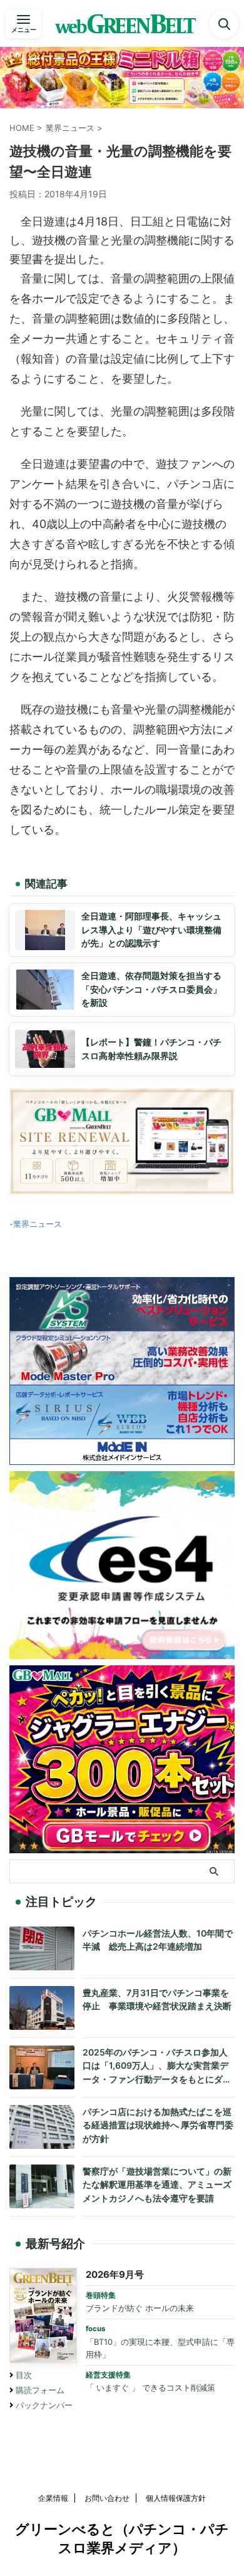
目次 (24, 2375)
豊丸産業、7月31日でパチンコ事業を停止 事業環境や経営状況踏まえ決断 (157, 1999)
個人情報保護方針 (176, 2498)
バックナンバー (44, 2405)
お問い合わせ (107, 2498)
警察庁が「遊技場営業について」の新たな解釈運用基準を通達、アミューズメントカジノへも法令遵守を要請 (157, 2185)
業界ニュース (38, 1224)
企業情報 (53, 2498)
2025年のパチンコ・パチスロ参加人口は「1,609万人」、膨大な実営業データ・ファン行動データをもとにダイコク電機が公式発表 (157, 2066)
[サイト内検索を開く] (224, 24)
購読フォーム (40, 2390)
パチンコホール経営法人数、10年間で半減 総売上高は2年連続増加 (158, 1940)
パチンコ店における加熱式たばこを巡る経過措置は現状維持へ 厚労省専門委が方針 (158, 2125)
